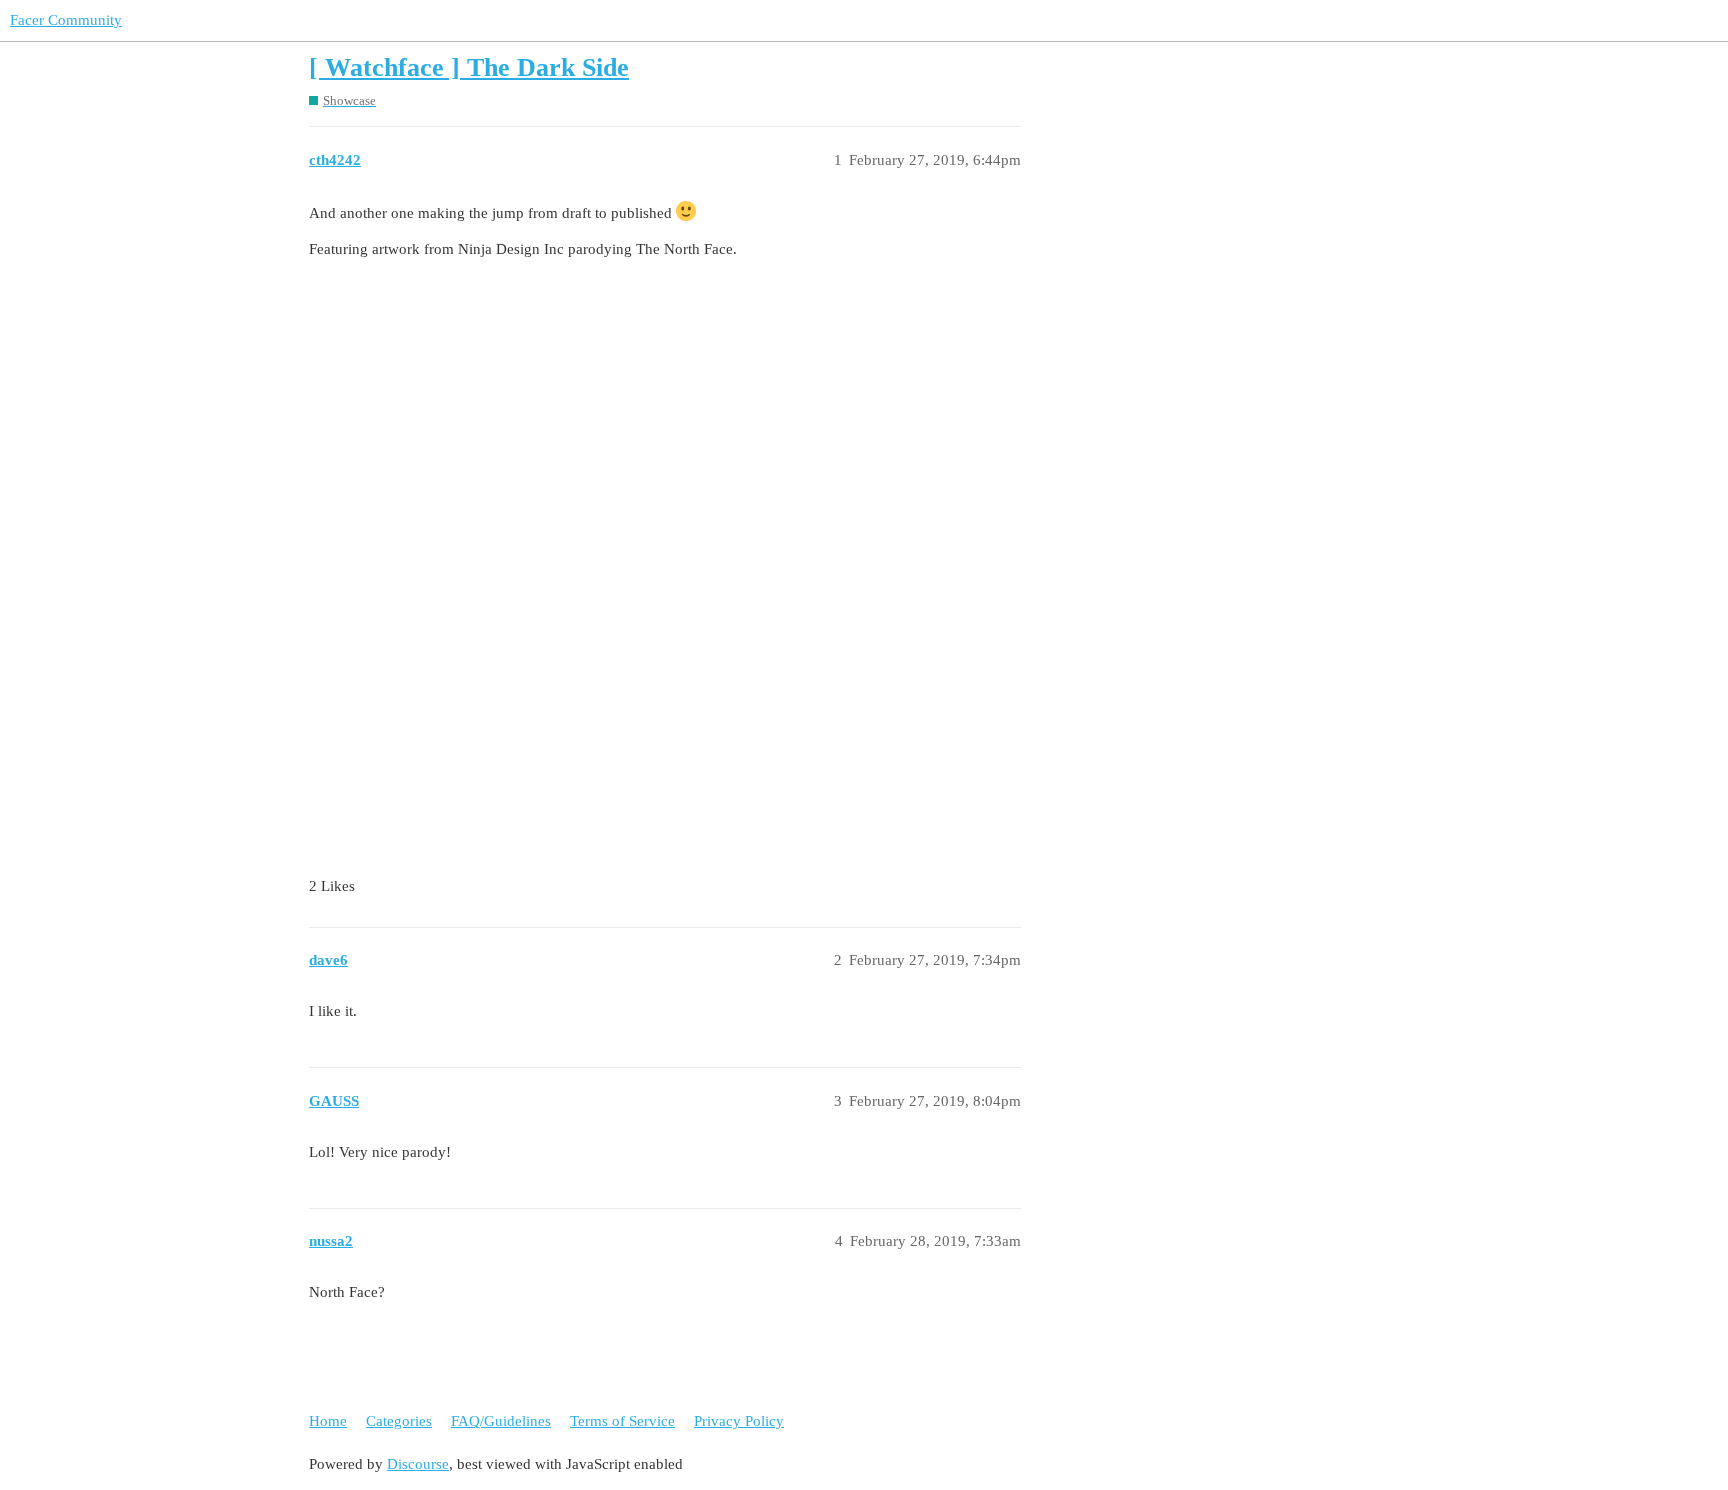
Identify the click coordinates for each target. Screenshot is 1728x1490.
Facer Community (66, 20)
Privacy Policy (739, 1421)
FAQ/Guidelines (501, 1421)
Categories (399, 1421)
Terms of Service (622, 1421)
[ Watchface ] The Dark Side (469, 67)
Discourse (418, 1464)
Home (328, 1421)
